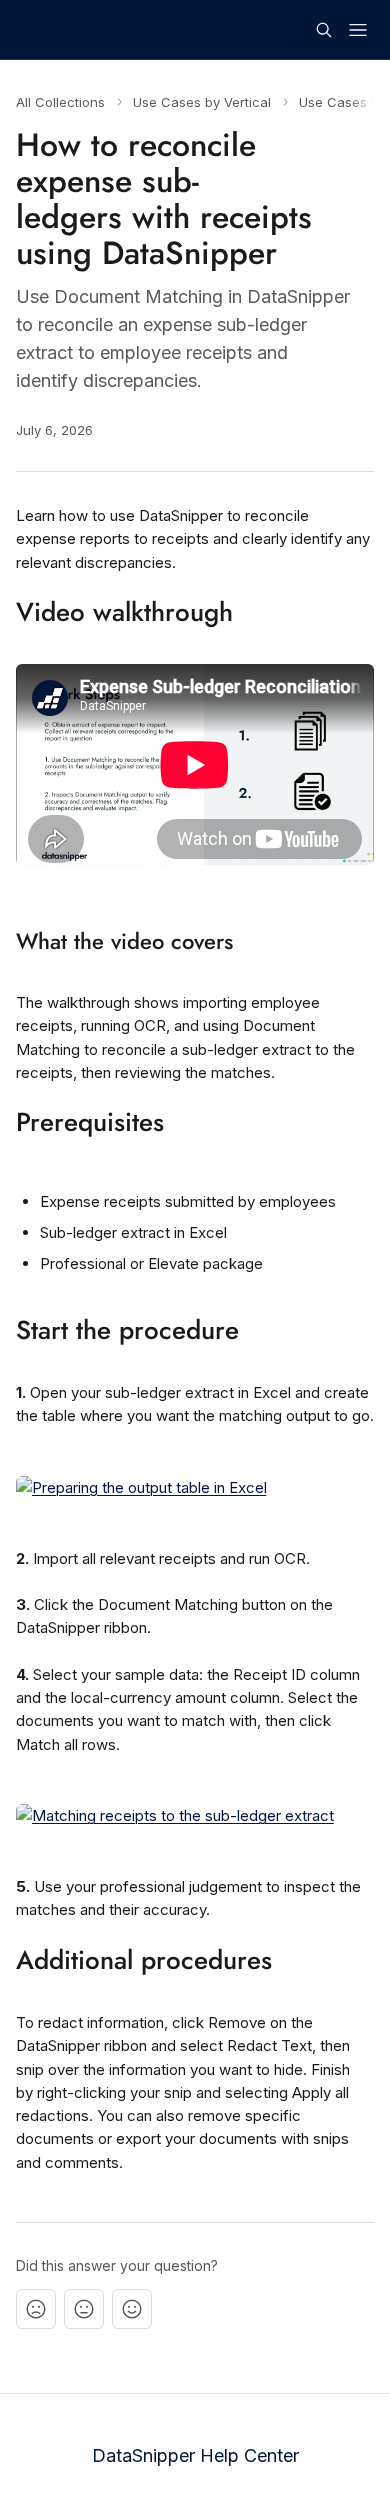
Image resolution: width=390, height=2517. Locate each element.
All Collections (60, 102)
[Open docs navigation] (358, 30)
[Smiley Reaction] (132, 2309)
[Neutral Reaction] (84, 2309)
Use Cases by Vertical (202, 102)
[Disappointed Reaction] (36, 2309)
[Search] (324, 30)
